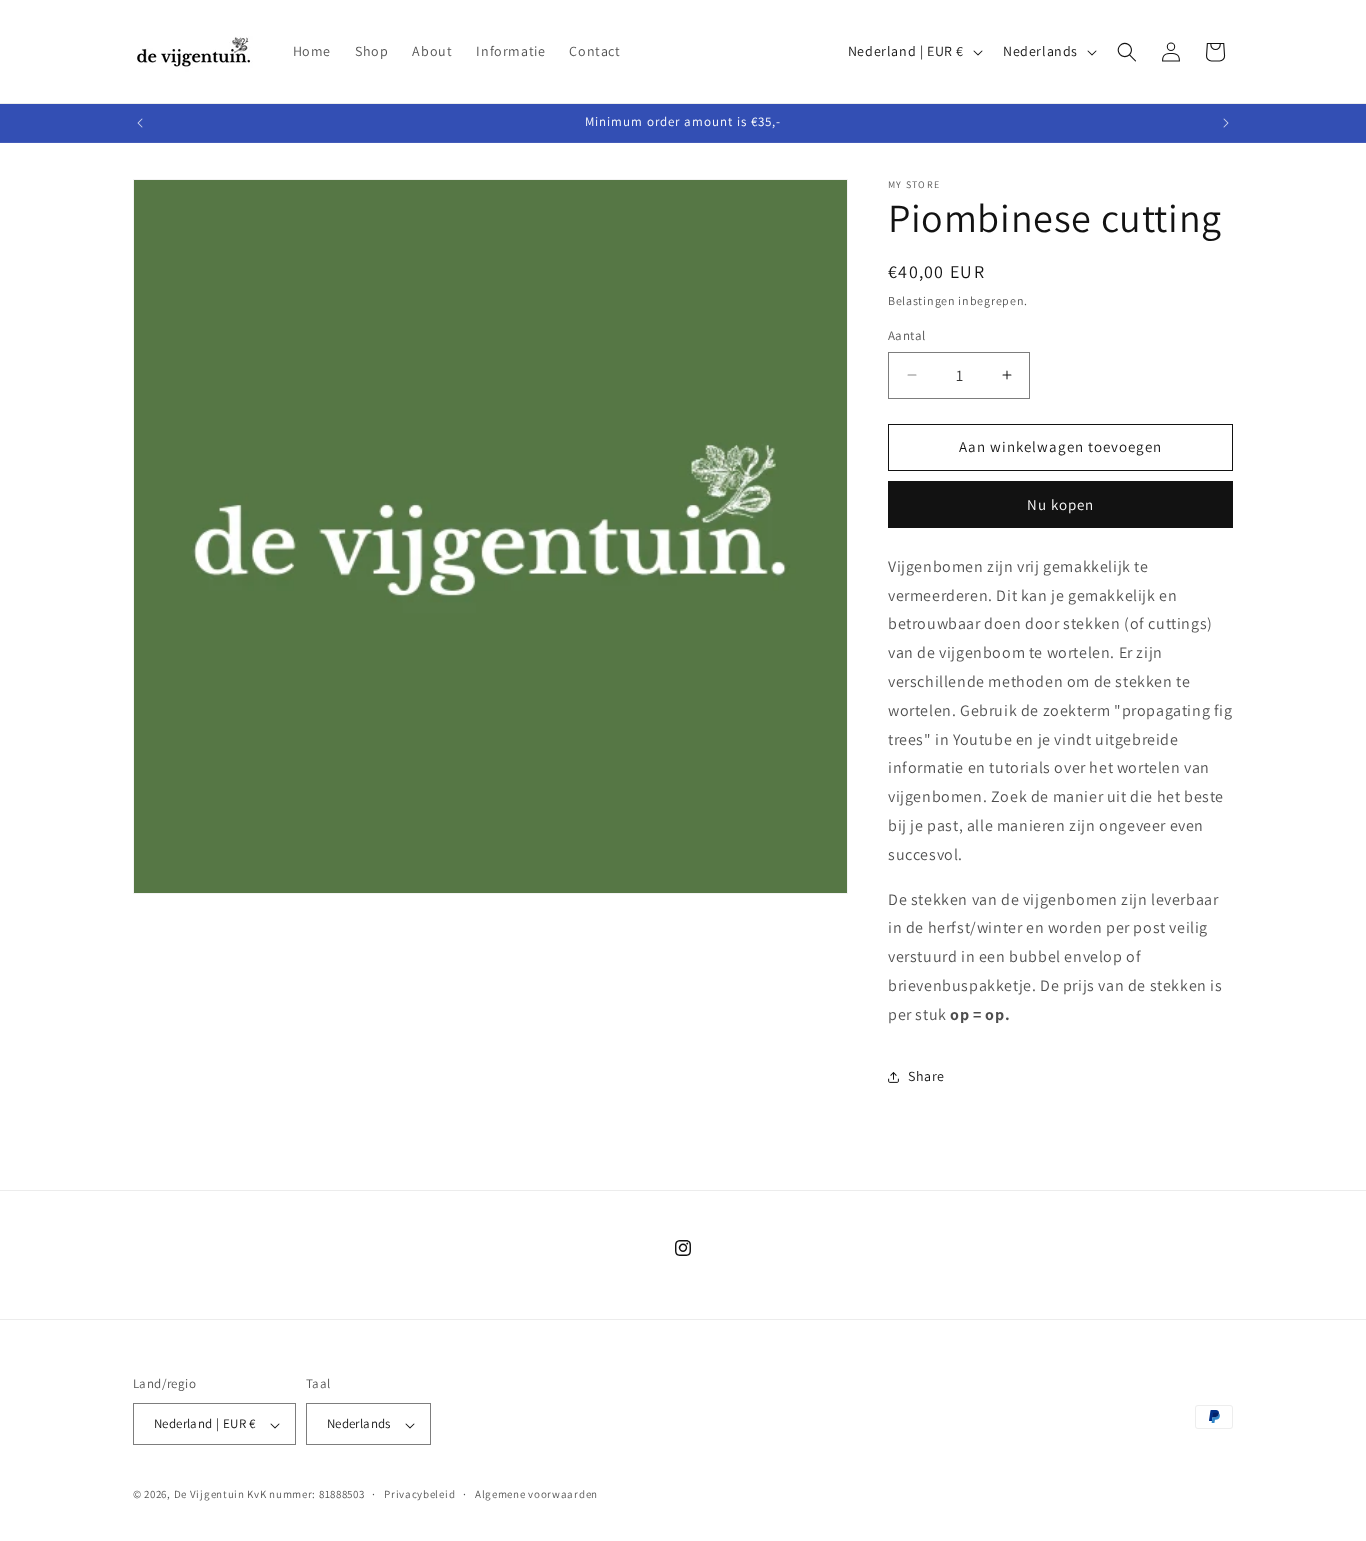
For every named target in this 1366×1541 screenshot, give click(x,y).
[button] (1127, 52)
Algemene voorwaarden (536, 1494)
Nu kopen (1060, 504)
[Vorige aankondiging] (140, 123)
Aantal (906, 335)
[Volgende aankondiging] (1226, 123)
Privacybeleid (419, 1494)
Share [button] (926, 1076)
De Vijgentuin (209, 1495)
